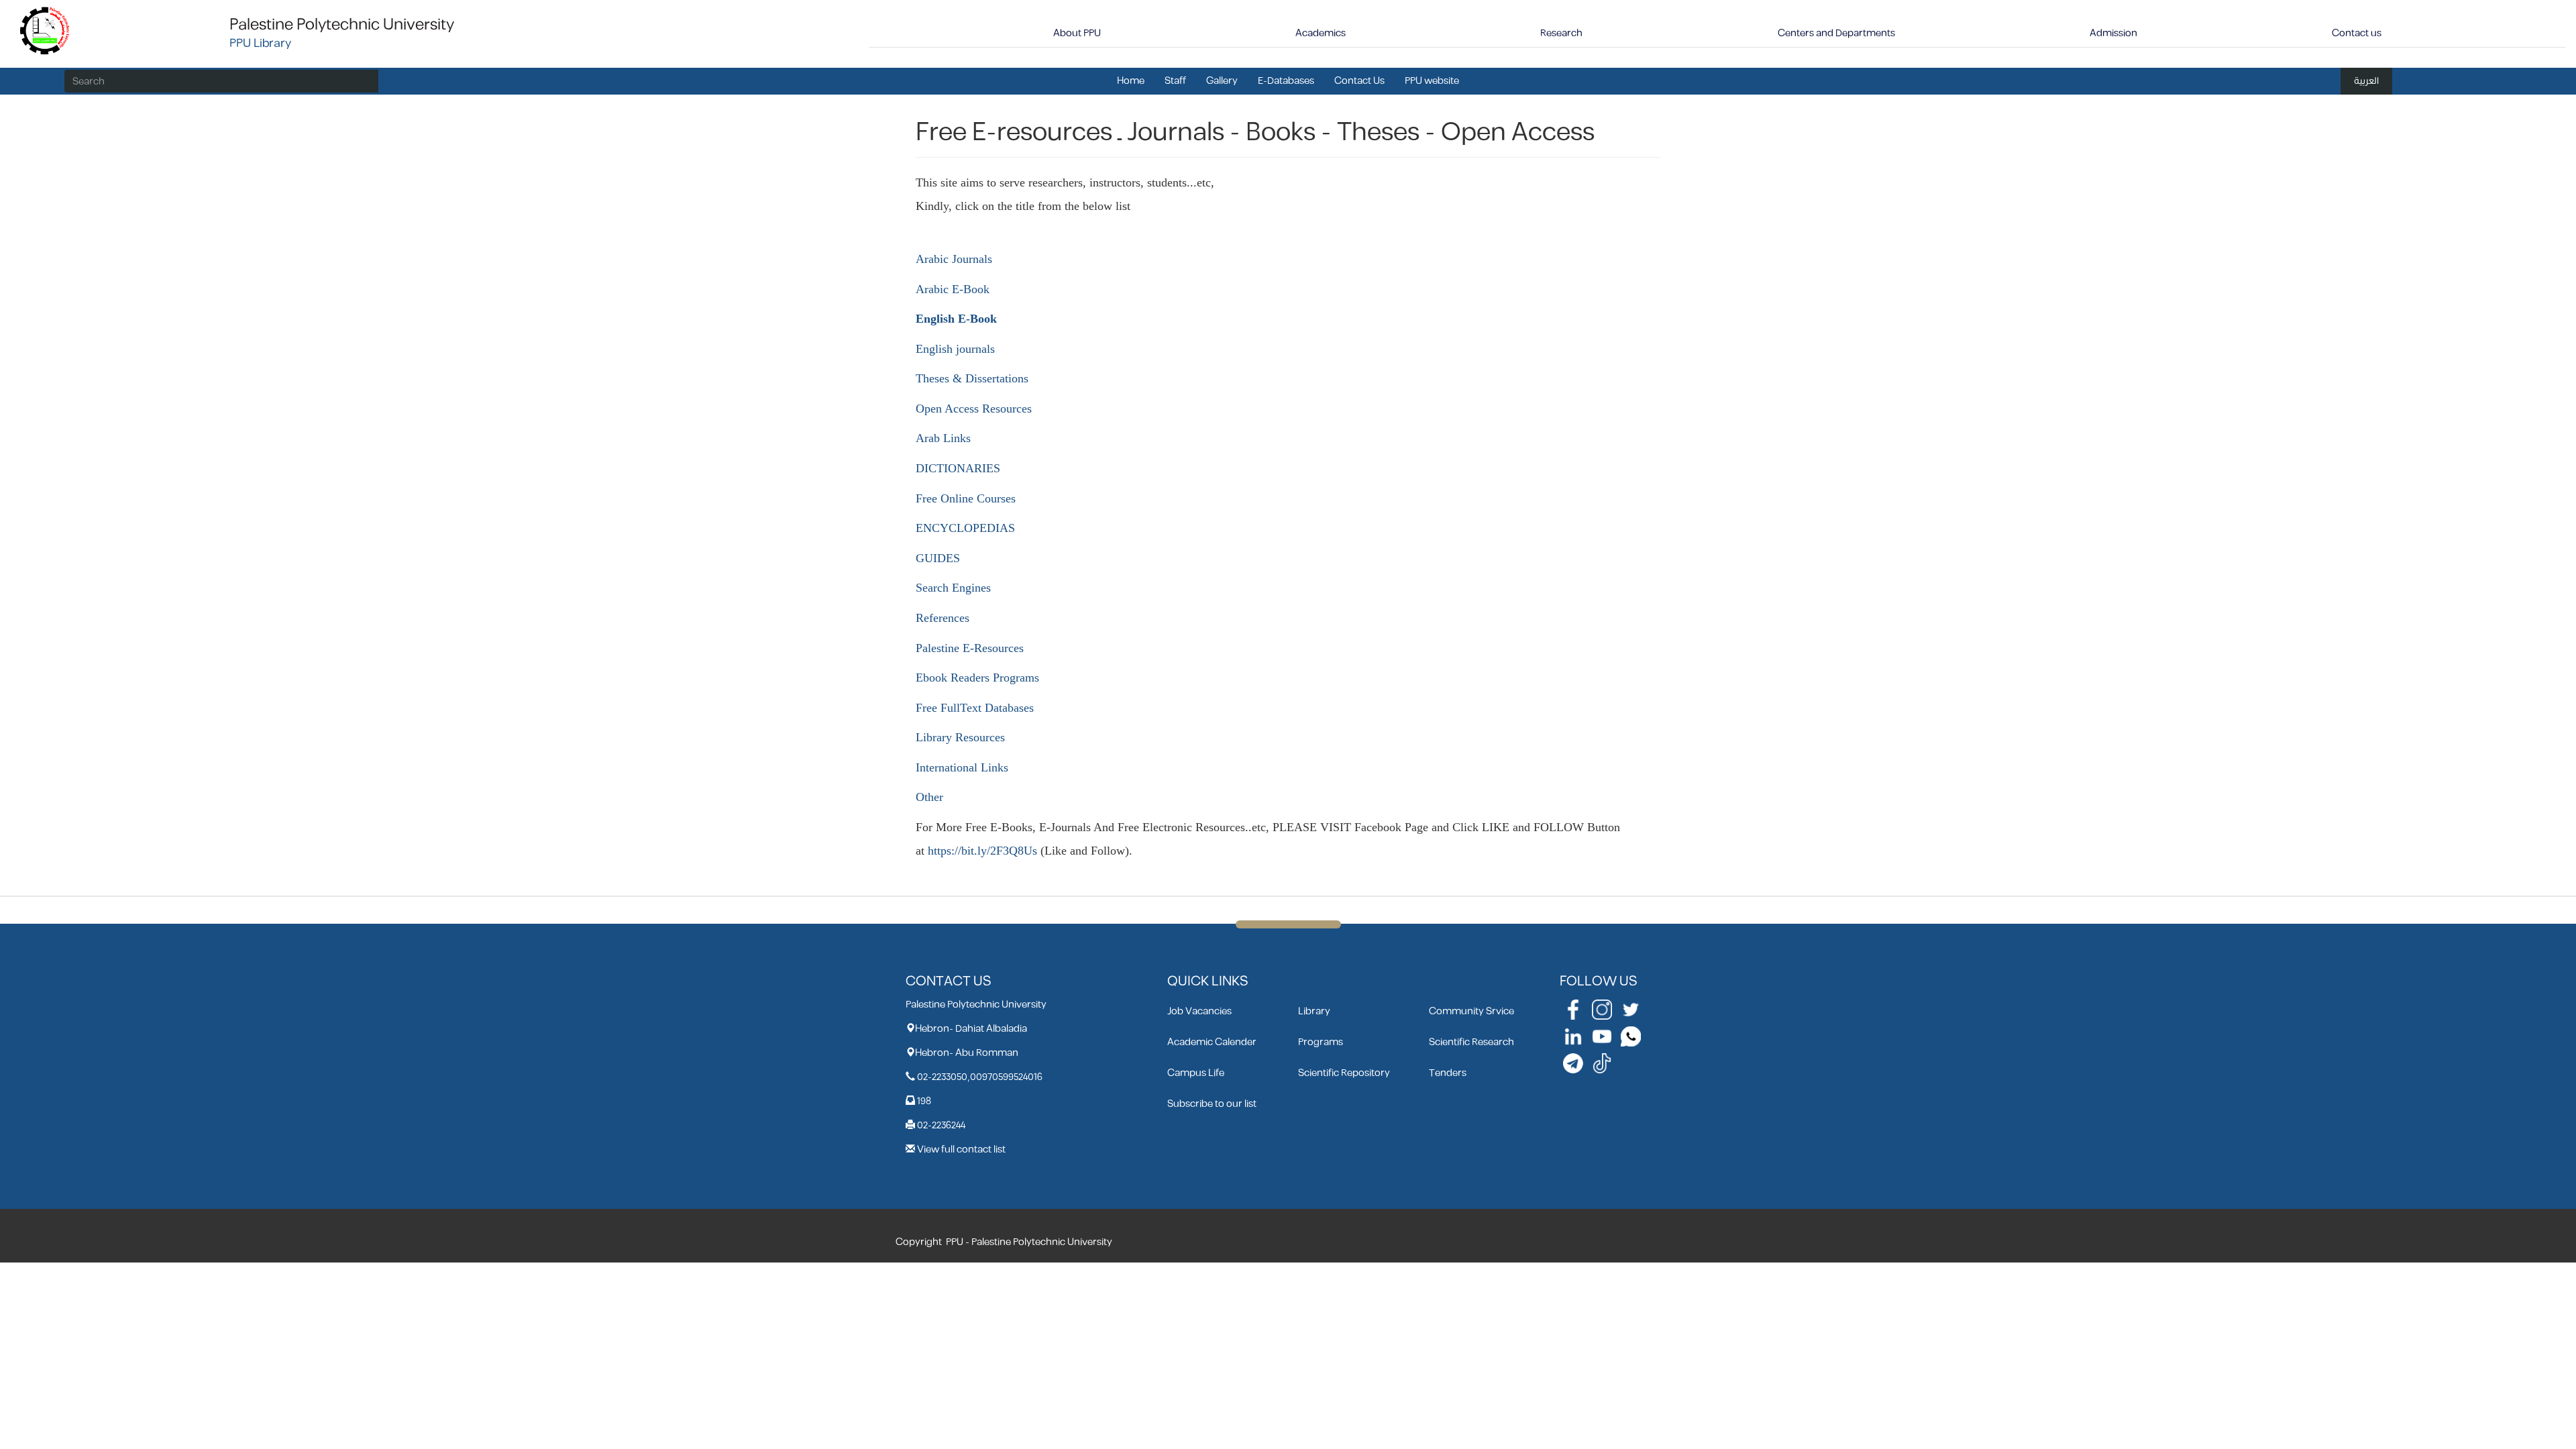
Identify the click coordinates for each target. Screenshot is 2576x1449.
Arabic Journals (954, 259)
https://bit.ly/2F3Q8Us (982, 851)
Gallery (1222, 81)
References (943, 618)
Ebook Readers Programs (977, 678)
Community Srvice (1471, 1011)
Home (1131, 81)
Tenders (1448, 1073)
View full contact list (961, 1149)
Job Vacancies (1199, 1011)
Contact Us (1359, 81)
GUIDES (938, 558)
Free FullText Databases (975, 708)
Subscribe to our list (1212, 1104)
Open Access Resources (974, 409)
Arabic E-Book (953, 289)
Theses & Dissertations (972, 378)
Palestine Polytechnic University (342, 25)
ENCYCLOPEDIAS (965, 528)
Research (1561, 33)
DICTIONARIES (958, 468)
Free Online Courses (966, 498)
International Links (962, 767)
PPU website (1432, 81)
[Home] (45, 30)
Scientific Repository (1344, 1073)
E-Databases (1286, 81)
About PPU (1077, 33)
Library (1314, 1011)
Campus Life (1196, 1073)
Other (929, 797)
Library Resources (960, 737)
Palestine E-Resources (970, 648)
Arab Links (943, 438)
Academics (1321, 33)
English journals (955, 349)
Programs (1321, 1042)
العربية (2366, 81)
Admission (2113, 33)
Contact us (2357, 33)
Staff (1175, 81)
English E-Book (956, 319)
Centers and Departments (1836, 33)
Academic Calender (1212, 1042)
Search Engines (953, 588)
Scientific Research (1471, 1042)
